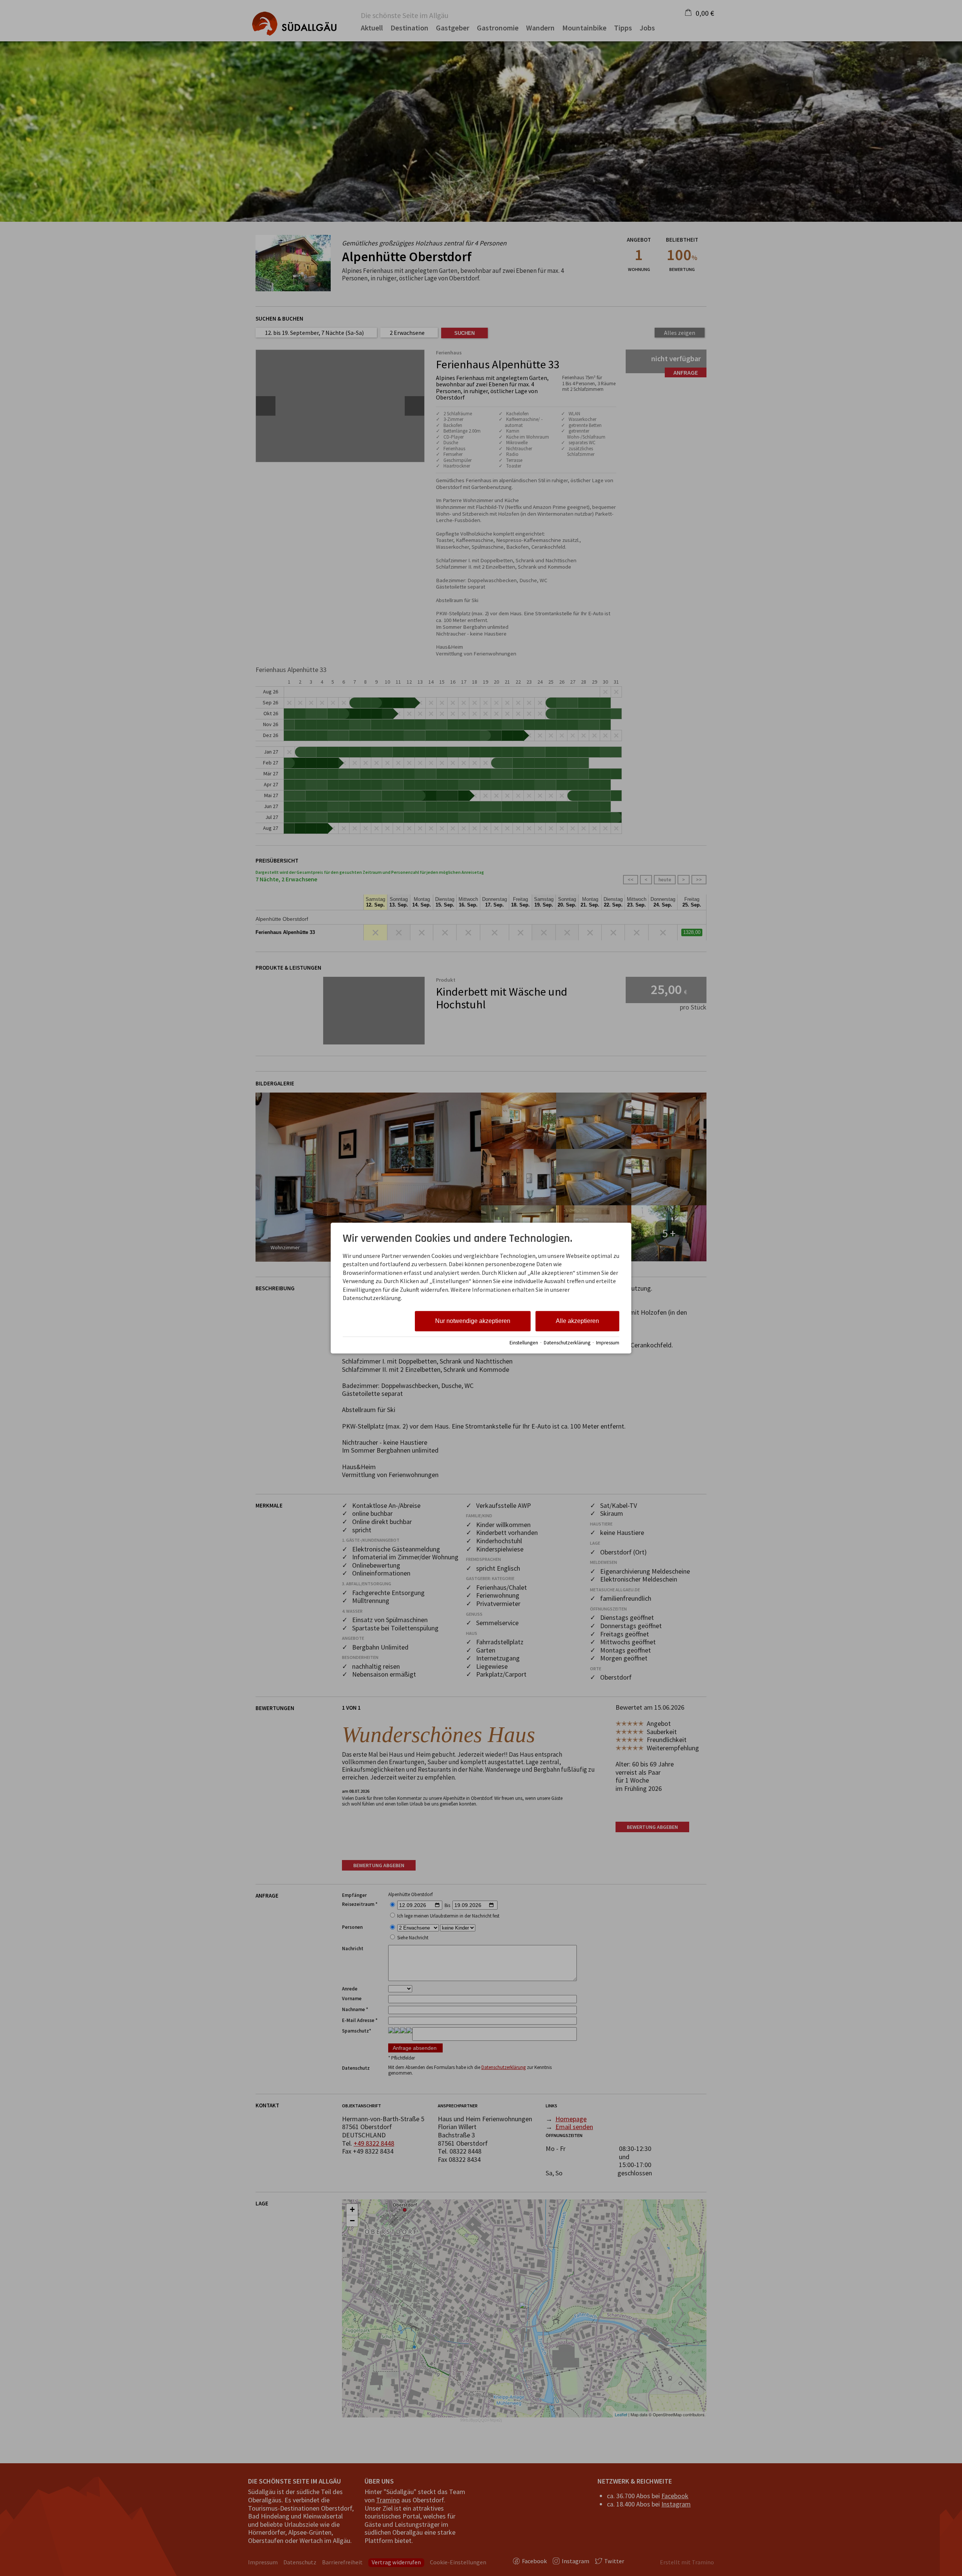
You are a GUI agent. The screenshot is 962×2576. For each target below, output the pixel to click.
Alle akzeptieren (577, 1321)
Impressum (608, 1343)
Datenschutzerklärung (567, 1343)
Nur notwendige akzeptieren (473, 1321)
